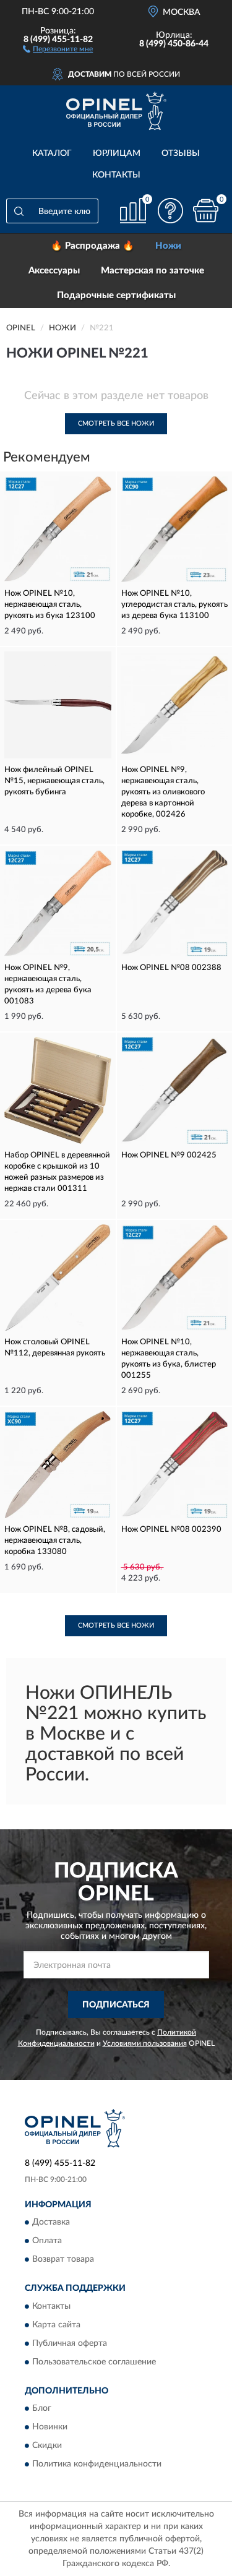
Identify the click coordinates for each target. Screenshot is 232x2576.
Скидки (47, 2445)
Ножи (168, 246)
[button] (58, 48)
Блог (42, 2408)
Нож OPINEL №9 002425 (169, 1155)
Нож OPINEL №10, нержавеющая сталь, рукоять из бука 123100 (50, 605)
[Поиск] (19, 211)
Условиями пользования (145, 2043)
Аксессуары (54, 271)
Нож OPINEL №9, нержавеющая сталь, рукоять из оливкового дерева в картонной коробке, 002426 (163, 792)
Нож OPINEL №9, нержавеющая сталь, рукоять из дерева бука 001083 (48, 985)
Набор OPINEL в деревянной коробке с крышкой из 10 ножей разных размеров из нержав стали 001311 (57, 1172)
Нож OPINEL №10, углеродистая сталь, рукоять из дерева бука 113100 (174, 605)
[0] (205, 211)
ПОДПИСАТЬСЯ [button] (116, 2005)
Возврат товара (63, 2260)
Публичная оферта (70, 2343)
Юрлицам (117, 153)
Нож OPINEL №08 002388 (171, 968)
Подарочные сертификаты (116, 295)
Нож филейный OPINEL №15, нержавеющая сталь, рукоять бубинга (54, 781)
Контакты (116, 175)
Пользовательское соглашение (94, 2362)
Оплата (47, 2241)
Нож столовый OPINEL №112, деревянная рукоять (55, 1348)
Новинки (50, 2427)
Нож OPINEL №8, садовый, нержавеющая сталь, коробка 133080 (55, 1541)
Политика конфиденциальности (97, 2464)
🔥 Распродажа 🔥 (92, 246)
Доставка (51, 2223)
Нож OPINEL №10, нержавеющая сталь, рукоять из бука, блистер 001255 (169, 1359)
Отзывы (181, 153)
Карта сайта (56, 2325)
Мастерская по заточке (153, 271)
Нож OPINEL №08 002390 (171, 1530)
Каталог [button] (52, 153)
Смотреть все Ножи (116, 423)
